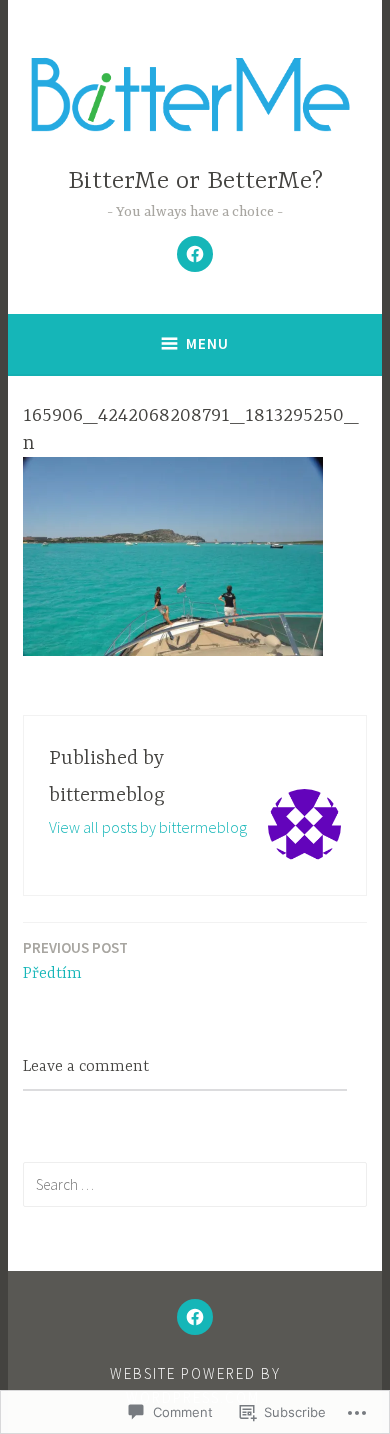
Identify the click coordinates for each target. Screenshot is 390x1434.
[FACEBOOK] (195, 1317)
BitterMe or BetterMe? (195, 181)
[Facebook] (195, 254)
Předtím (75, 960)
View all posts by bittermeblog (148, 827)
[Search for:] (195, 1184)
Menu (207, 343)
